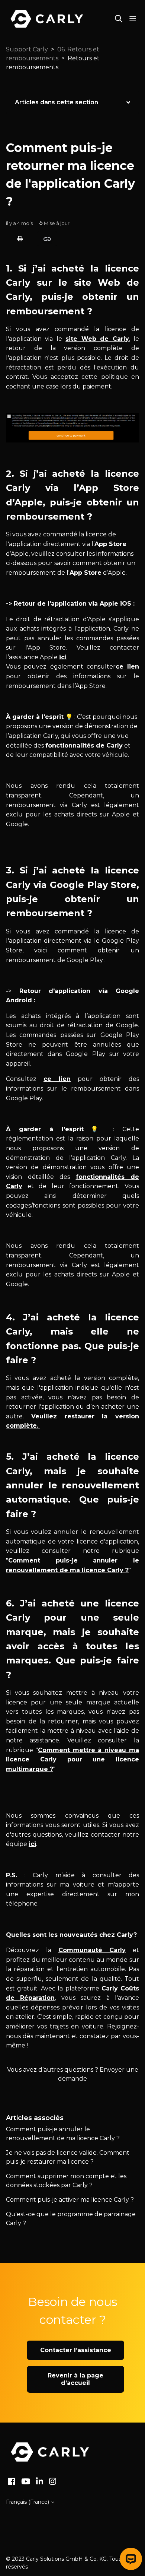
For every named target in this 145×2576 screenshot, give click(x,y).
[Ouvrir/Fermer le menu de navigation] (133, 19)
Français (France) (28, 2502)
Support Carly (27, 49)
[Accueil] (50, 2452)
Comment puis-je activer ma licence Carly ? (70, 2200)
